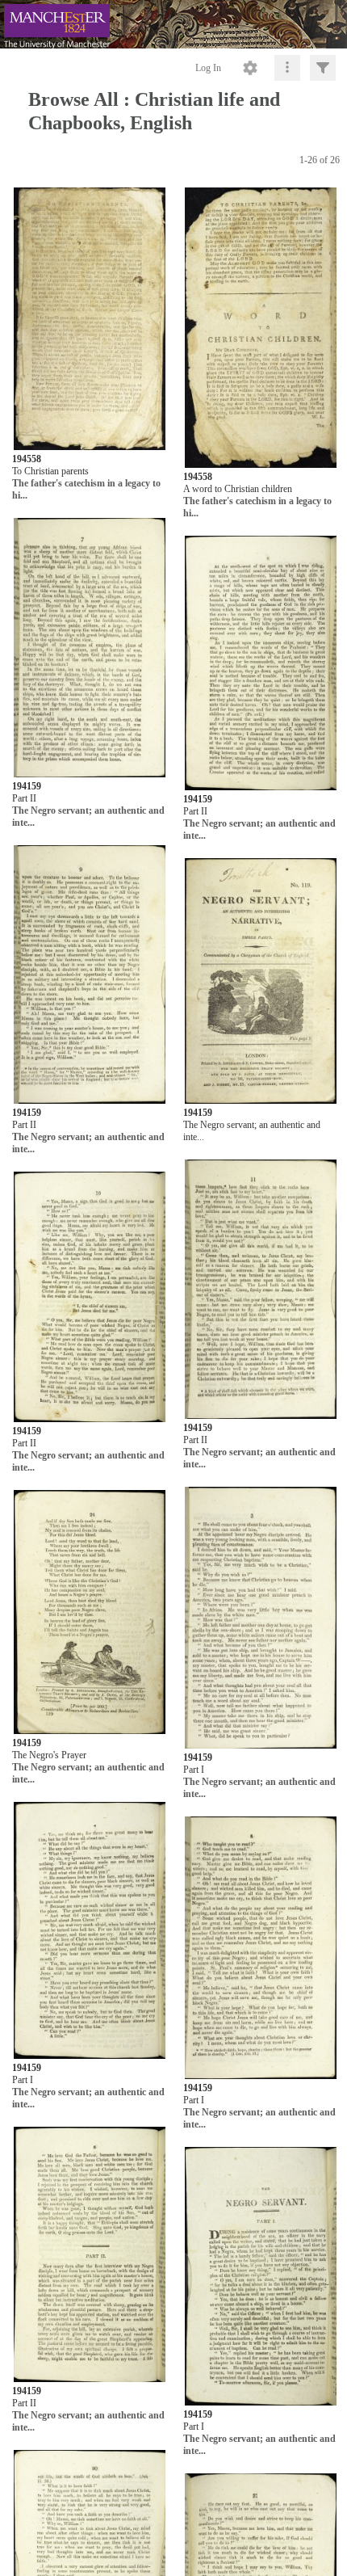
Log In (208, 68)
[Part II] (90, 648)
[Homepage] (173, 24)
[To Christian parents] (90, 319)
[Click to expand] (323, 68)
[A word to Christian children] (261, 328)
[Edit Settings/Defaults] (250, 68)
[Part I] (261, 1618)
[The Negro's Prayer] (90, 1613)
